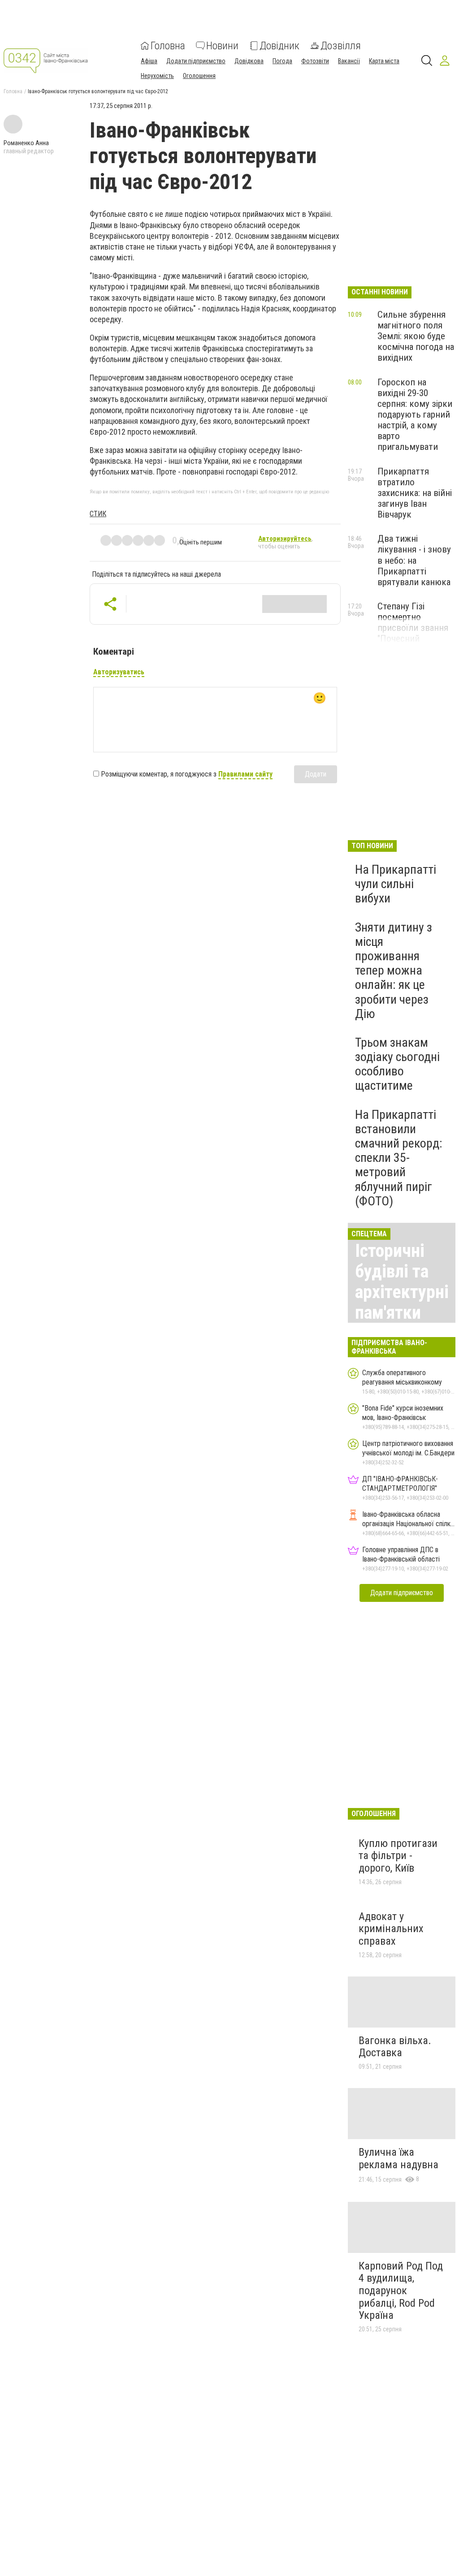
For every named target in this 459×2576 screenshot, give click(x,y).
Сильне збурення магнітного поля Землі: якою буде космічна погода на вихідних (416, 336)
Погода (282, 61)
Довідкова (249, 61)
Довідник (279, 46)
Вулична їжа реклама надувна (398, 2158)
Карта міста (384, 61)
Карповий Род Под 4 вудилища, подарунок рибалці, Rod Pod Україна (401, 2291)
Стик (98, 514)
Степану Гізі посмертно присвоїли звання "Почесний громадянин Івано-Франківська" (414, 633)
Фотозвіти (315, 61)
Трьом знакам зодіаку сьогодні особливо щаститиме (397, 1064)
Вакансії (349, 61)
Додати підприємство (196, 61)
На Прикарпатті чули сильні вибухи (396, 884)
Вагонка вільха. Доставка (395, 2047)
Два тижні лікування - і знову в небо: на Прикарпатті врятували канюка (414, 560)
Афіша (149, 61)
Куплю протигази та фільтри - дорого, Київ (398, 1856)
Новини (222, 46)
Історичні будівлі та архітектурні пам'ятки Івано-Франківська (403, 1302)
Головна (168, 46)
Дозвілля (341, 46)
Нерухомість (157, 76)
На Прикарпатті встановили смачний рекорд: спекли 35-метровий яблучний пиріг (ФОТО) (399, 1158)
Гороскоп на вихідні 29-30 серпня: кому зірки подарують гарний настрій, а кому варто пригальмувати (415, 415)
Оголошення (199, 76)
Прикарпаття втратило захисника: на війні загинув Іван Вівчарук (415, 493)
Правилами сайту (245, 774)
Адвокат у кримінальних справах (391, 1929)
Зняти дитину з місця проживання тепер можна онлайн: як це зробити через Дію (394, 971)
